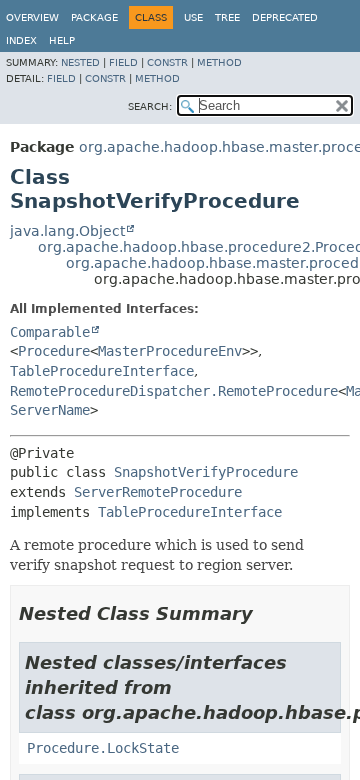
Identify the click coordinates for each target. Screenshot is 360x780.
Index (21, 40)
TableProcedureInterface (102, 371)
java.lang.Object (67, 231)
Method (219, 62)
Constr (167, 62)
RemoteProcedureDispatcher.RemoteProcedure (174, 391)
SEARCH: (150, 106)
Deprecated (285, 17)
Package (94, 17)
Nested (80, 62)
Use (193, 17)
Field (123, 62)
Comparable (50, 332)
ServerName (50, 410)
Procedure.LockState (103, 748)
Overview (32, 17)
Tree (227, 17)
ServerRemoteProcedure (158, 492)
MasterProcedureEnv (170, 351)
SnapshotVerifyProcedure (206, 472)
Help (62, 40)
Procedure (54, 351)
